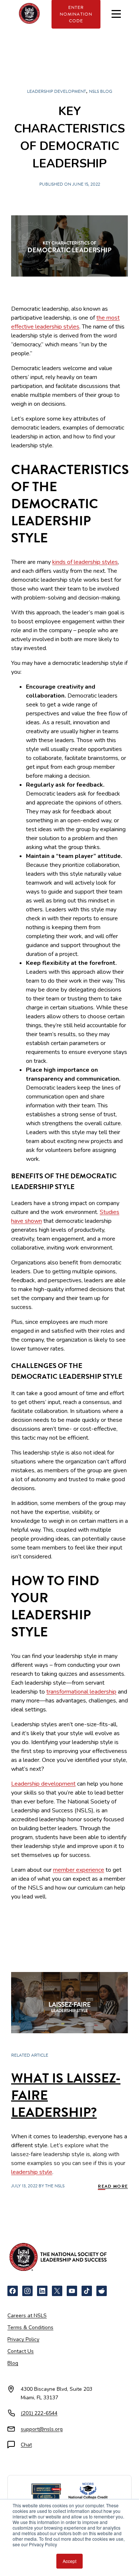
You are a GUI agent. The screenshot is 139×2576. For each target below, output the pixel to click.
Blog (13, 2363)
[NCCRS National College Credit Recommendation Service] (88, 2492)
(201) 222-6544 (39, 2413)
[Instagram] (27, 2291)
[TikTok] (87, 2291)
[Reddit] (102, 2291)
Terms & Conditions (30, 2327)
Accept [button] (69, 2561)
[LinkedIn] (42, 2291)
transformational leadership (81, 1692)
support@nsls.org (42, 2429)
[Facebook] (13, 2291)
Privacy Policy (23, 2339)
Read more (113, 2186)
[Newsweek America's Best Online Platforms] (46, 2492)
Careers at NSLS (27, 2316)
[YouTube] (72, 2291)
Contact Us (21, 2351)
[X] (57, 2291)
